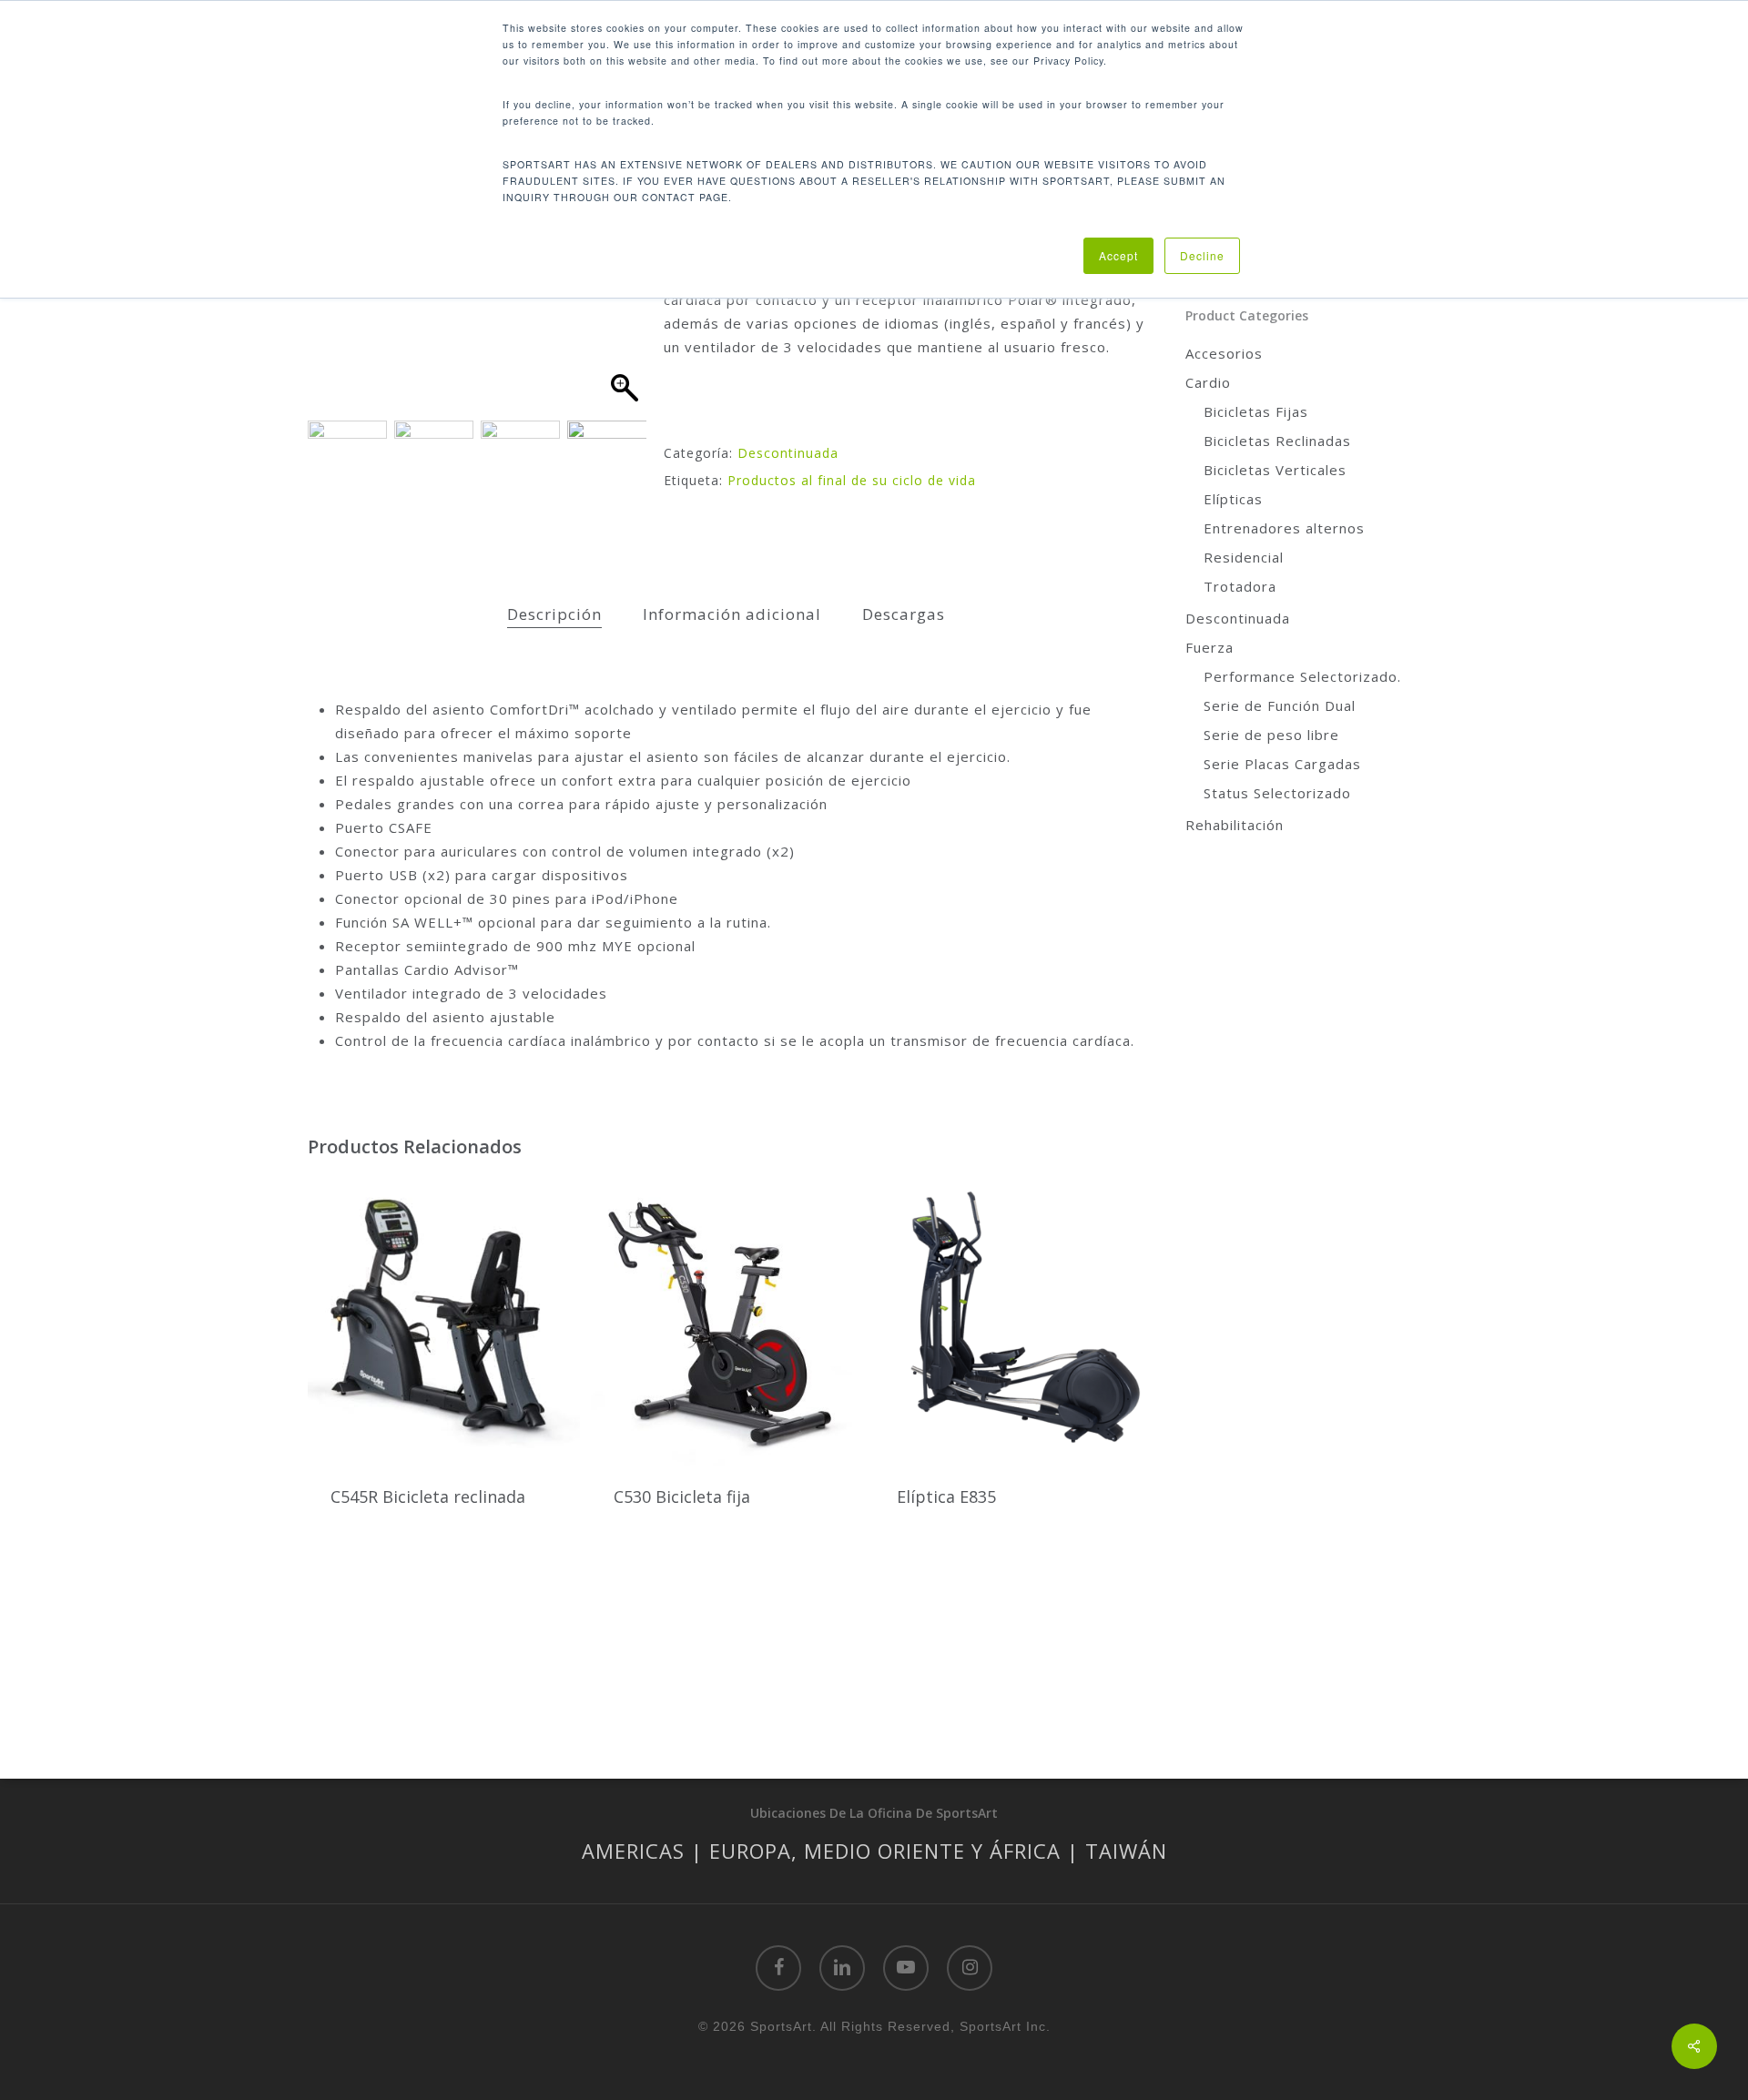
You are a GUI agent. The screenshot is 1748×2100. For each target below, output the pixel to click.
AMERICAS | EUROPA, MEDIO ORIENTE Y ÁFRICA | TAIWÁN (874, 1851)
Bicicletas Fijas (1256, 411)
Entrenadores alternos (1284, 528)
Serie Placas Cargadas (1282, 764)
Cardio (1208, 382)
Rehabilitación (1235, 825)
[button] (624, 300)
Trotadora (1240, 586)
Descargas (904, 614)
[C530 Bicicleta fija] (727, 1319)
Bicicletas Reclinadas (1277, 441)
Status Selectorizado (1277, 793)
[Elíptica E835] (1010, 1319)
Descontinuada (788, 453)
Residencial (1244, 557)
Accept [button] (1118, 255)
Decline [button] (1202, 255)
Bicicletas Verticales (1275, 470)
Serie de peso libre (1271, 735)
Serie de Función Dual (1280, 705)
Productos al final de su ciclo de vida (852, 480)
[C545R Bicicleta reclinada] (444, 1319)
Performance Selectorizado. (1302, 676)
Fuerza (1209, 647)
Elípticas (1233, 499)
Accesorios (1224, 353)
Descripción (554, 614)
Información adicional (732, 614)
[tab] (554, 615)
